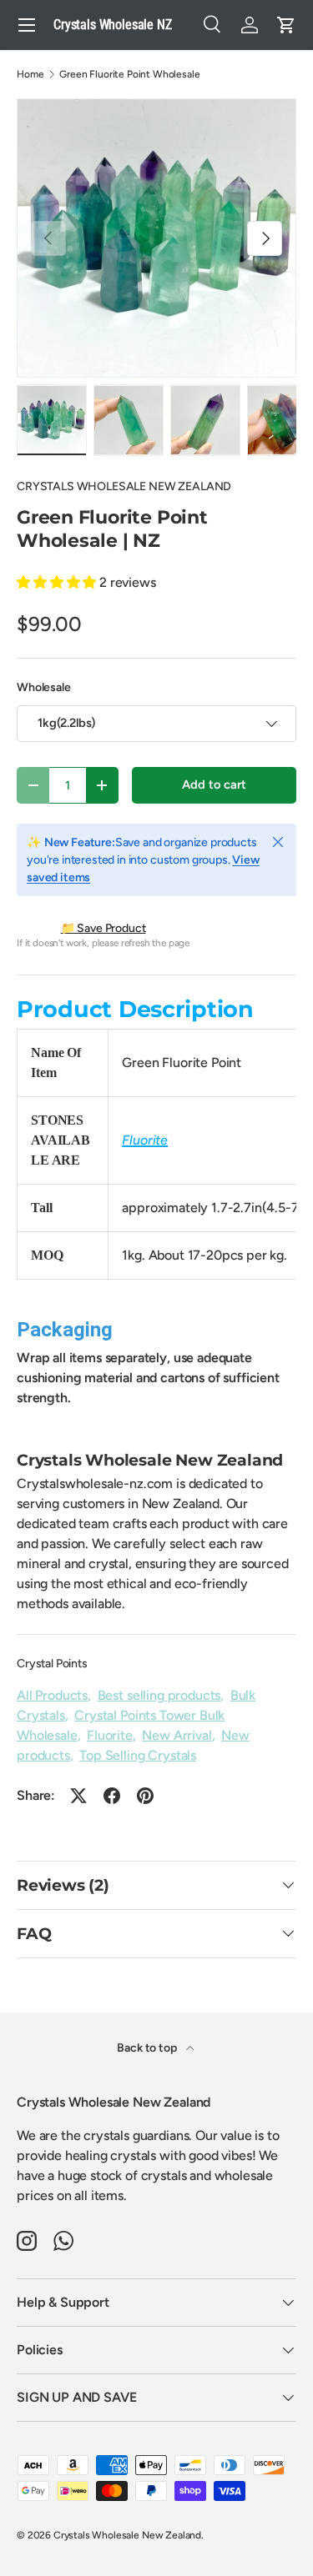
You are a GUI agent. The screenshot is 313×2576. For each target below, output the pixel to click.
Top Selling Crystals (138, 1755)
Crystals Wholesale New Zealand (127, 2535)
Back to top (148, 2048)
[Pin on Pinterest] (145, 1796)
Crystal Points (52, 1664)
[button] (286, 25)
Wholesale (44, 687)
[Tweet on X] (78, 1796)
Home (30, 74)
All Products (52, 1695)
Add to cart (214, 784)
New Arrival (177, 1735)
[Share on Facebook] (112, 1796)
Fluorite (110, 1735)
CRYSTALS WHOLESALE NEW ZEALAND (124, 486)
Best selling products (159, 1695)
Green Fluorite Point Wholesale (129, 74)
